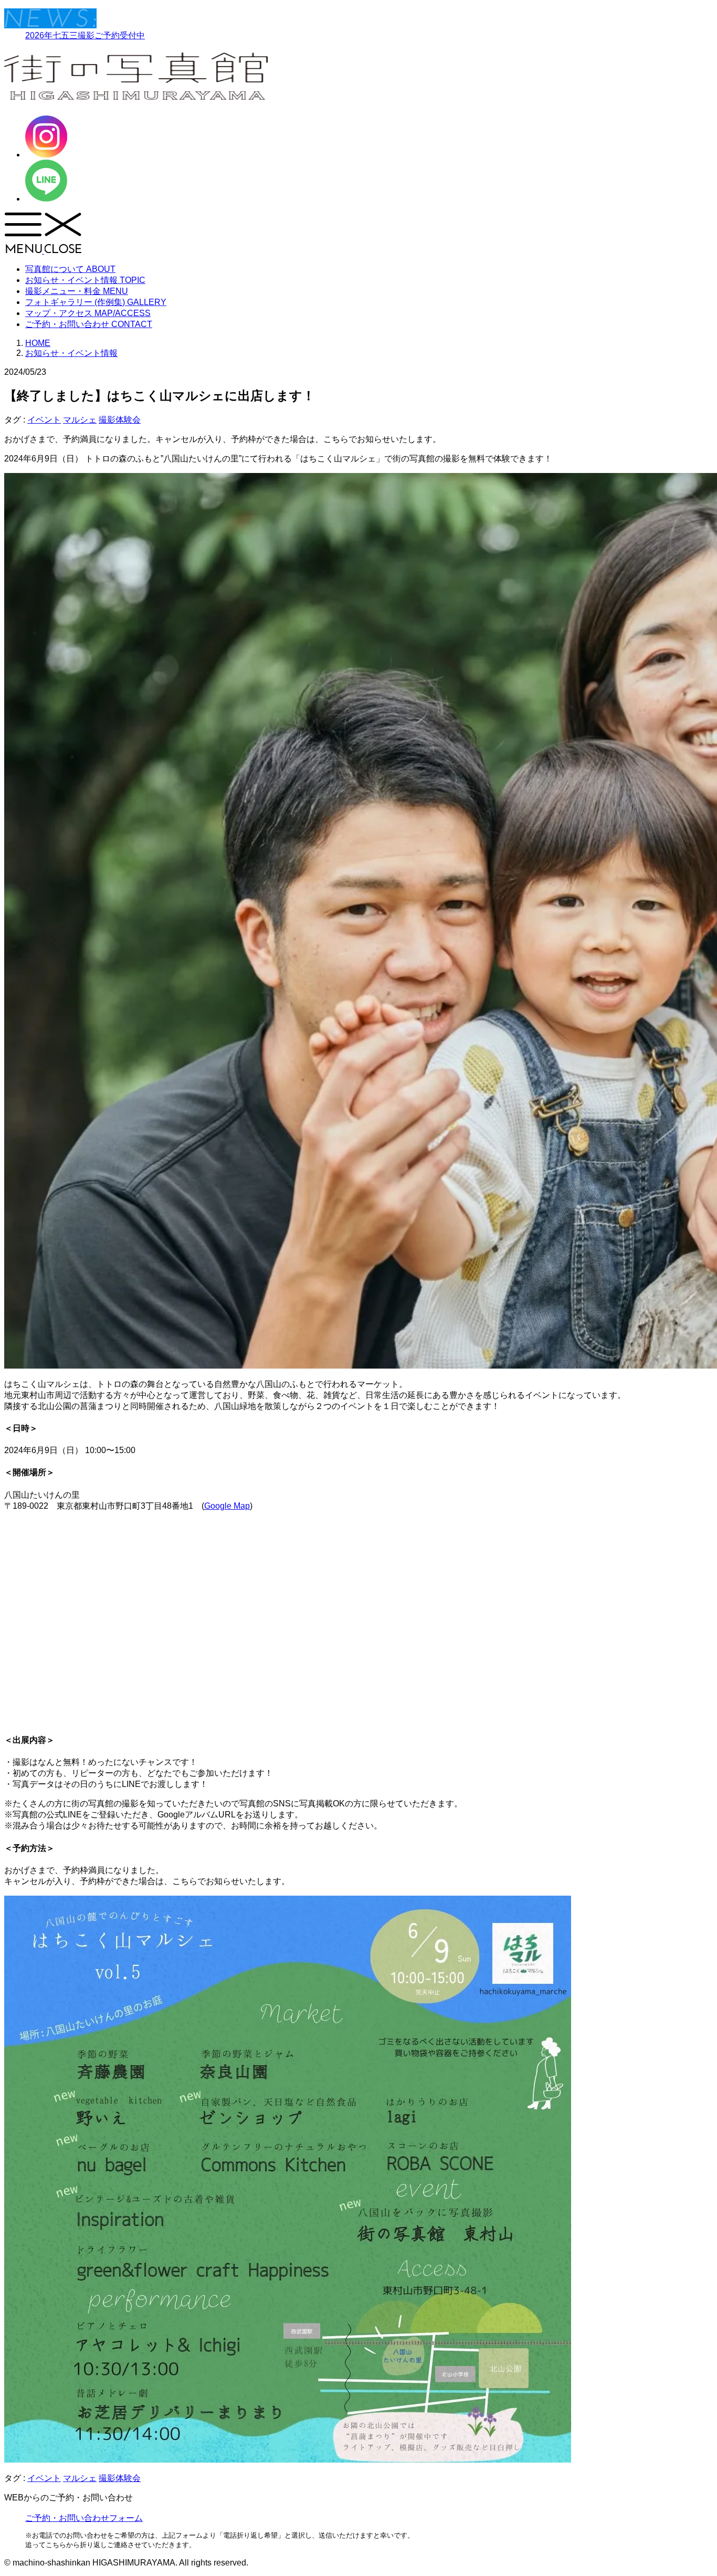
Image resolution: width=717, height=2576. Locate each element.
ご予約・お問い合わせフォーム (84, 2518)
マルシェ (80, 420)
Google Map (227, 1506)
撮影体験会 (120, 420)
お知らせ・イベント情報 (71, 353)
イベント (44, 420)
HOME (38, 343)
